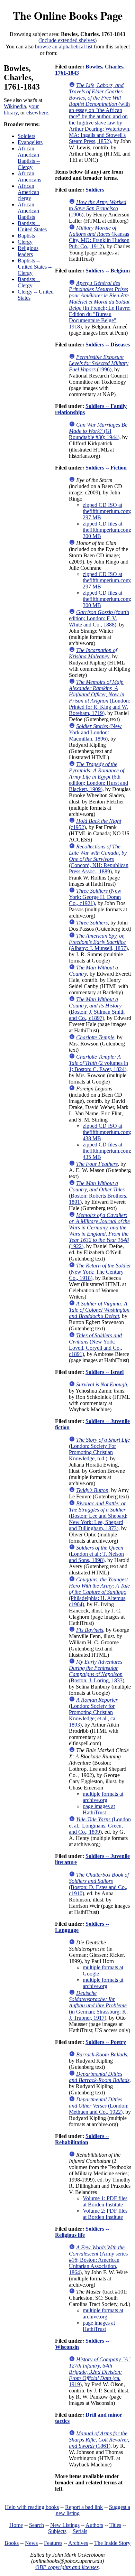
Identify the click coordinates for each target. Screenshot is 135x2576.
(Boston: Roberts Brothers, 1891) (98, 1193)
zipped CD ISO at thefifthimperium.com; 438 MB (107, 1132)
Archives (78, 2543)
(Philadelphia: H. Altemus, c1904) (99, 1592)
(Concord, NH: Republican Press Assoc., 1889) (99, 859)
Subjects (57, 2531)
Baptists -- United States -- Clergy (35, 267)
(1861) (99, 2440)
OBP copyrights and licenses (67, 2567)
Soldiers (26, 136)
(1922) (99, 1231)
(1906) (98, 208)
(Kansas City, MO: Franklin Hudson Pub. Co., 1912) (99, 237)
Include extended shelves (67, 40)
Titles (115, 2525)
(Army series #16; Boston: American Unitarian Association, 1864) (98, 2260)
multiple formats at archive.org (103, 1797)
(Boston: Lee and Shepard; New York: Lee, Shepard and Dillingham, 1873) (98, 1516)
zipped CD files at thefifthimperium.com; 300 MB (107, 530)
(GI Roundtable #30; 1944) (98, 431)
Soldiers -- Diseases (108, 345)
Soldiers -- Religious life (82, 2232)
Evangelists (30, 142)
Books (12, 2543)
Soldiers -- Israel (105, 1372)
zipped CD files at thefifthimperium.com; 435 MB (107, 1151)
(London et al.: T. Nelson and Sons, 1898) (96, 1554)
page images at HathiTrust (99, 1809)
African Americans (29, 176)
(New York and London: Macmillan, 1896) (95, 732)
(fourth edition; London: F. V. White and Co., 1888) (99, 618)
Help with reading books (32, 2507)
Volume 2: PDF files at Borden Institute (105, 2214)
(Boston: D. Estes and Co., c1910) (99, 1884)
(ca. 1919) (100, 2372)
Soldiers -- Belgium (108, 271)
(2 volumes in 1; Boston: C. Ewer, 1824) (98, 1063)
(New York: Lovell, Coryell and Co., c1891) (96, 1345)
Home (16, 2525)
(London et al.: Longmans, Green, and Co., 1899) (100, 1826)
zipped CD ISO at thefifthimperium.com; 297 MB (107, 511)
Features (53, 2543)
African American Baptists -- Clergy (29, 158)
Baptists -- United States (32, 226)
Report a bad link (84, 2507)
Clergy (25, 242)
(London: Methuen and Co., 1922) (99, 2106)
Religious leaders (28, 251)
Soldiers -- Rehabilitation (82, 2139)
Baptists (26, 236)
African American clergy (28, 192)
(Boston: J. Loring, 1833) (97, 1671)
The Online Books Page (68, 15)
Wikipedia (15, 106)
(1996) (99, 363)
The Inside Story (112, 2543)
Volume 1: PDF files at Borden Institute (105, 2201)
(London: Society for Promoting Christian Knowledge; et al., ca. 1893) (93, 1712)
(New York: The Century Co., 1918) (100, 1272)
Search (37, 2525)
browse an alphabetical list (64, 47)
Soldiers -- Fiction (106, 468)
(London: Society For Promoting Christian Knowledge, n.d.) (99, 1449)
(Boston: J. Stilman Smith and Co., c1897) (97, 1009)
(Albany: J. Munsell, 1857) (98, 942)
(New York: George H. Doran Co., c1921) (95, 897)
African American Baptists (28, 211)
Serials (80, 2531)
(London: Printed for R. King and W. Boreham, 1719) (100, 698)
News (31, 2543)
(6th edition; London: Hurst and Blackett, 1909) (98, 777)
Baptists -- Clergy (29, 282)
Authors (94, 2525)
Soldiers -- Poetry (106, 2042)
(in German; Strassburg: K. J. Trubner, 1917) (98, 2005)
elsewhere (37, 113)
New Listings (65, 2525)
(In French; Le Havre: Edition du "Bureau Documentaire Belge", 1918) (100, 305)
